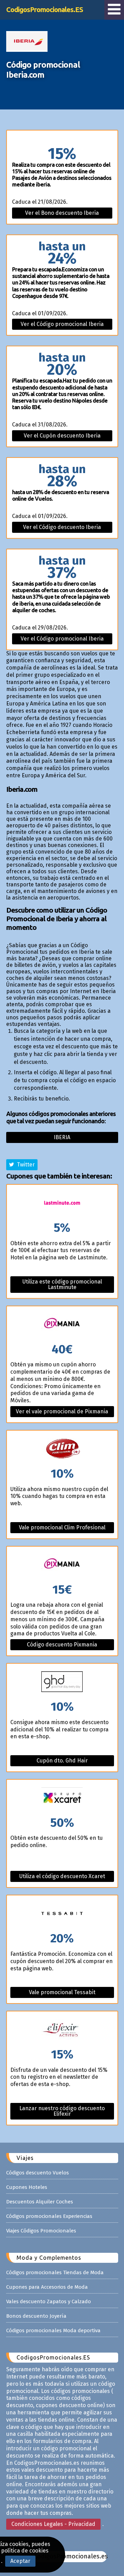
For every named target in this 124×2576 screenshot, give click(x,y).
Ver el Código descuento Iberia (62, 527)
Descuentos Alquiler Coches (40, 2202)
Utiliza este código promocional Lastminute (62, 1284)
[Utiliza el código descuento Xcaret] (62, 1798)
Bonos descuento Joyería (36, 2316)
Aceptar (20, 2561)
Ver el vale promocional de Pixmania (62, 1411)
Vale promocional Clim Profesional (62, 1527)
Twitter (24, 1165)
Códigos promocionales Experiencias (49, 2216)
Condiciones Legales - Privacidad (53, 2524)
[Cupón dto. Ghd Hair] (62, 1682)
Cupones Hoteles (27, 2187)
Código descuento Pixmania (62, 1645)
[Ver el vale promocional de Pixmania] (62, 1325)
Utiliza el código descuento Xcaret (62, 1876)
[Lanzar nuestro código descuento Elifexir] (62, 2030)
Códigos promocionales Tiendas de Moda (55, 2272)
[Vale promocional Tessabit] (62, 1914)
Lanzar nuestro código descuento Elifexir (62, 2111)
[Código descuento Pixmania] (62, 1565)
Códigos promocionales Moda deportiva (53, 2330)
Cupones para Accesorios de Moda (47, 2287)
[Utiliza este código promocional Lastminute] (62, 1203)
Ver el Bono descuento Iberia (62, 213)
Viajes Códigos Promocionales (41, 2231)
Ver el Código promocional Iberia (62, 324)
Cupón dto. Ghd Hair (62, 1761)
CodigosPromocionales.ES (45, 9)
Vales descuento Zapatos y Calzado (49, 2301)
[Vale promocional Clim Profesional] (62, 1449)
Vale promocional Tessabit (62, 1992)
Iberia (62, 1137)
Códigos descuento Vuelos (38, 2173)
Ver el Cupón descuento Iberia (62, 436)
